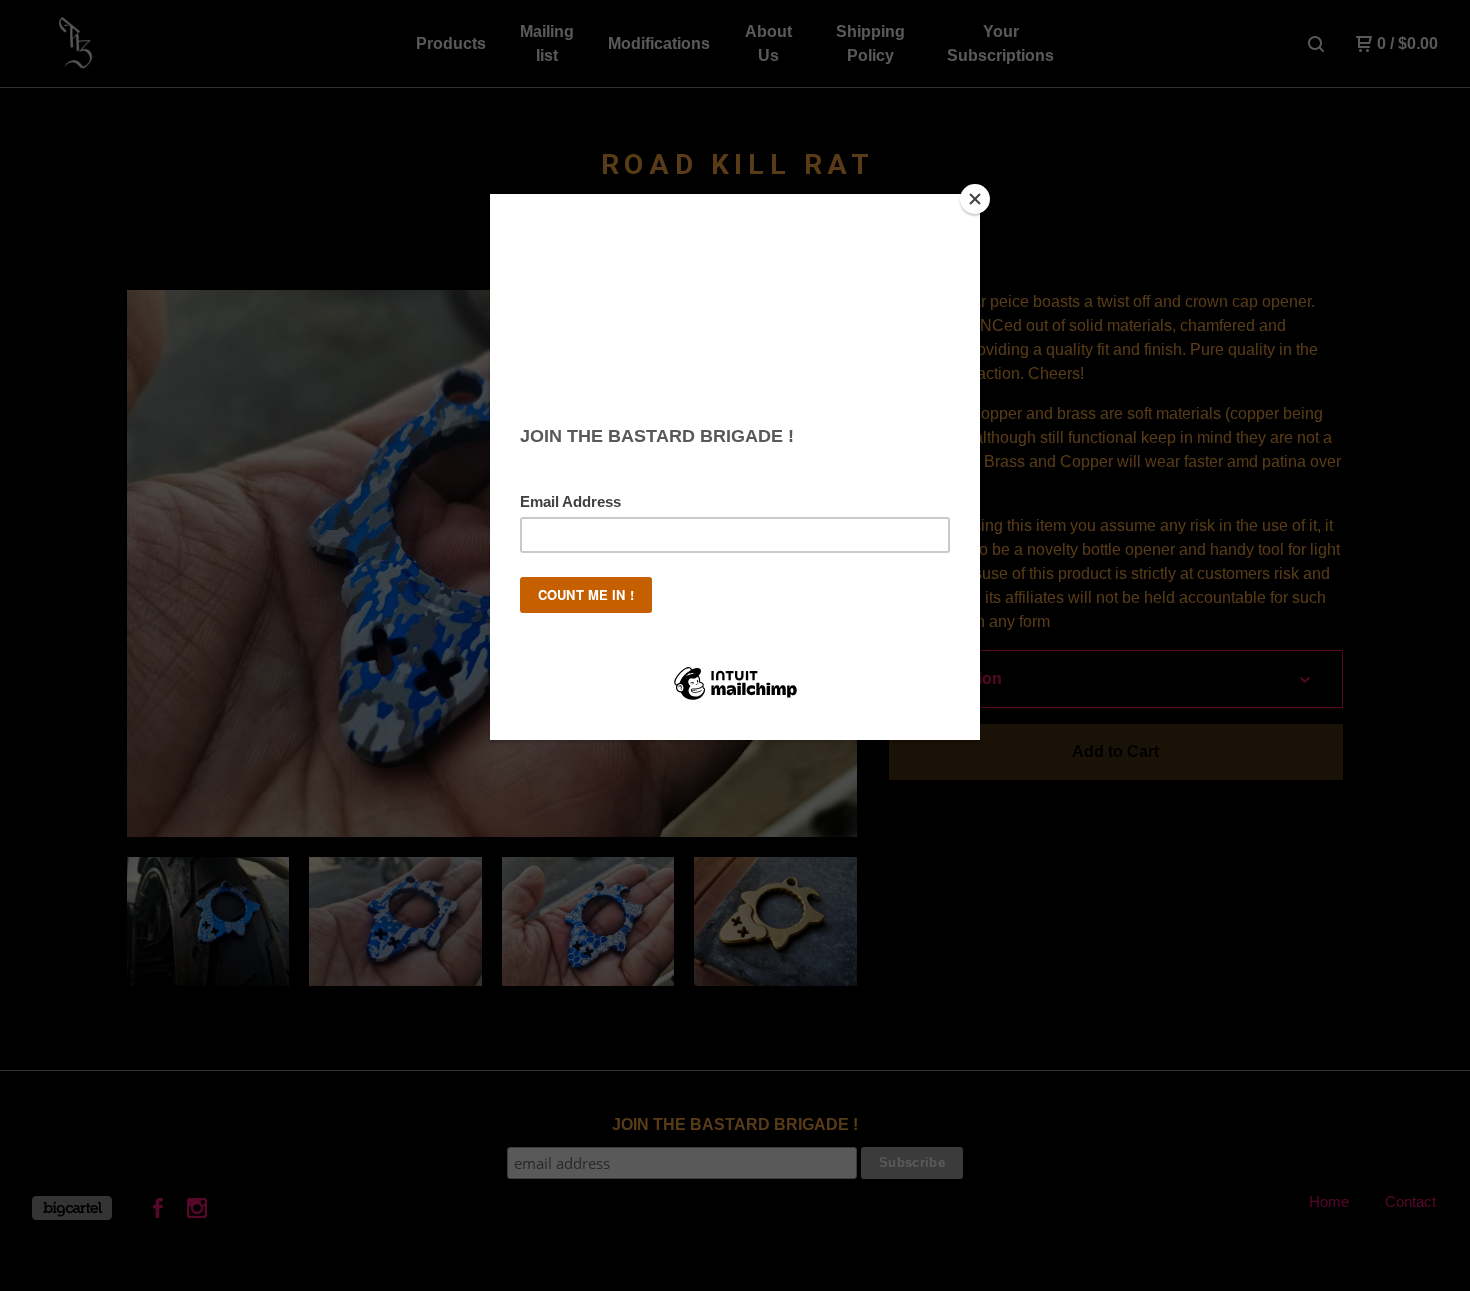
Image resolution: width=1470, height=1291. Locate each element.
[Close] (975, 199)
